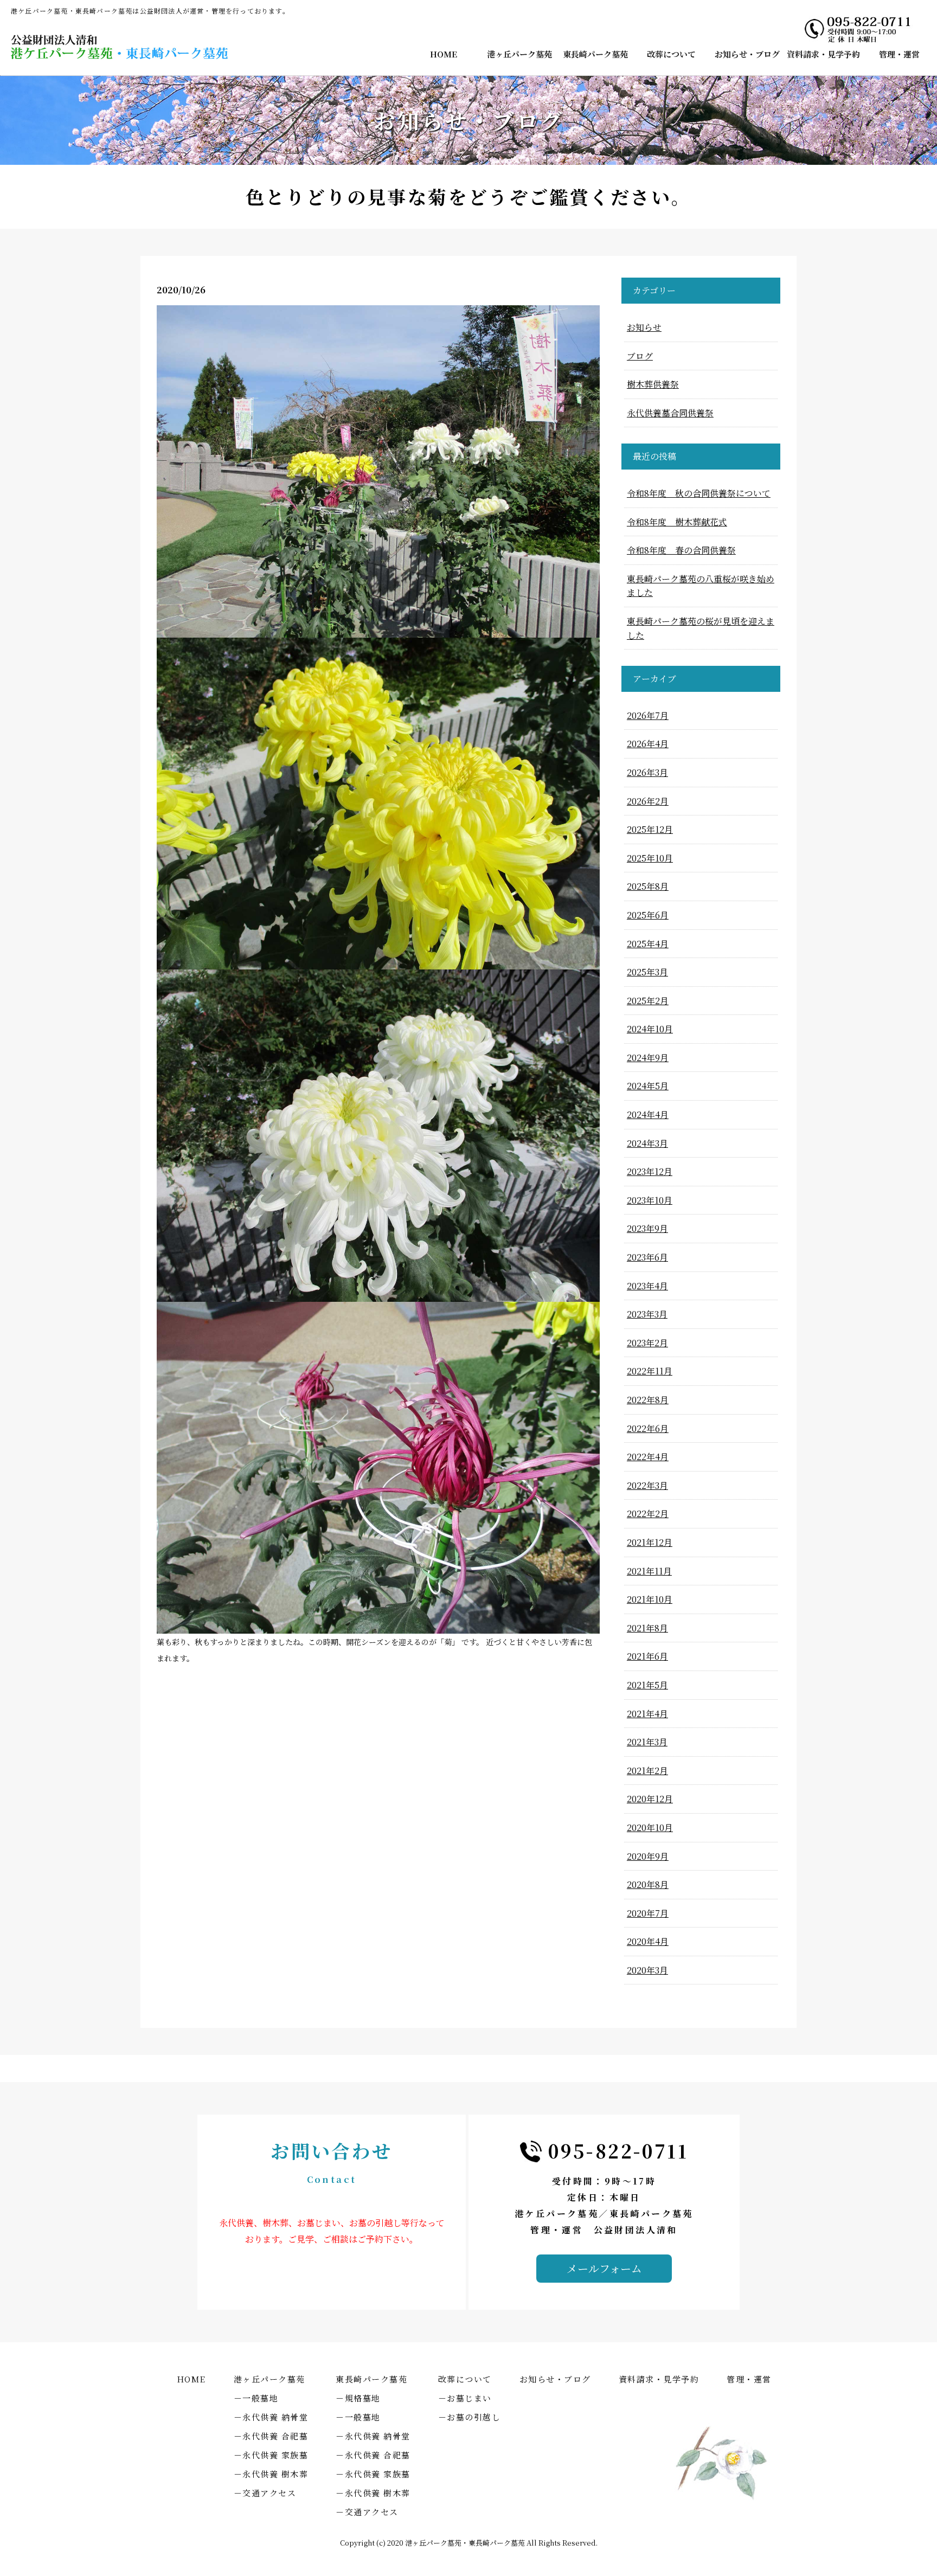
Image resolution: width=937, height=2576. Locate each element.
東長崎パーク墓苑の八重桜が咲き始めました (701, 586)
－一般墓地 (256, 2398)
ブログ (640, 356)
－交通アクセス (265, 2493)
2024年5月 (648, 1086)
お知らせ (644, 327)
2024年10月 (650, 1029)
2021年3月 (647, 1742)
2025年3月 (647, 972)
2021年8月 (647, 1628)
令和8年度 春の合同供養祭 (681, 550)
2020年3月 (647, 1970)
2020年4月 (648, 1941)
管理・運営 (899, 54)
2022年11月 (650, 1371)
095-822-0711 (618, 2151)
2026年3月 (647, 772)
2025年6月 (648, 915)
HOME (444, 54)
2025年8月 (648, 886)
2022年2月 (648, 1514)
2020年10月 (650, 1827)
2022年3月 (647, 1485)
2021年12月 (650, 1542)
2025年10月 (650, 858)
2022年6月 (648, 1428)
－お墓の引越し (470, 2417)
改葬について (671, 54)
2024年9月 (648, 1058)
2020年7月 (648, 1913)
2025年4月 (648, 944)
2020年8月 (648, 1884)
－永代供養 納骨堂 (271, 2417)
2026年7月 (648, 715)
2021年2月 (647, 1771)
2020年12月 (650, 1799)
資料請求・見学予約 (823, 54)
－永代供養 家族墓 (271, 2455)
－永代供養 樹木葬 (271, 2474)
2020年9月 (648, 1856)
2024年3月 (647, 1143)
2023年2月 (647, 1343)
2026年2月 (648, 801)
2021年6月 (647, 1656)
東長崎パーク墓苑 (595, 54)
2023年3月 (647, 1314)
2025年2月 (648, 1001)
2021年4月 (647, 1714)
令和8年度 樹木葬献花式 (677, 522)
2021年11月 (649, 1571)
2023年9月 (647, 1228)
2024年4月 (648, 1114)
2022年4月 (648, 1457)
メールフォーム (604, 2268)
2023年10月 (650, 1200)
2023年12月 (650, 1171)
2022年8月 (648, 1400)
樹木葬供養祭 (653, 384)
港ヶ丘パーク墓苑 (519, 54)
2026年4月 (648, 744)
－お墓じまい (465, 2398)
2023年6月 (647, 1257)
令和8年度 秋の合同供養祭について (699, 493)
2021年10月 (650, 1599)
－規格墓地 (358, 2398)
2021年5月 (647, 1685)
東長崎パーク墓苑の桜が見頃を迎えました (701, 628)
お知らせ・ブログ (747, 54)
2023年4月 (647, 1286)
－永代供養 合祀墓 (271, 2436)
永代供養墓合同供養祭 (670, 413)
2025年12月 (650, 829)
